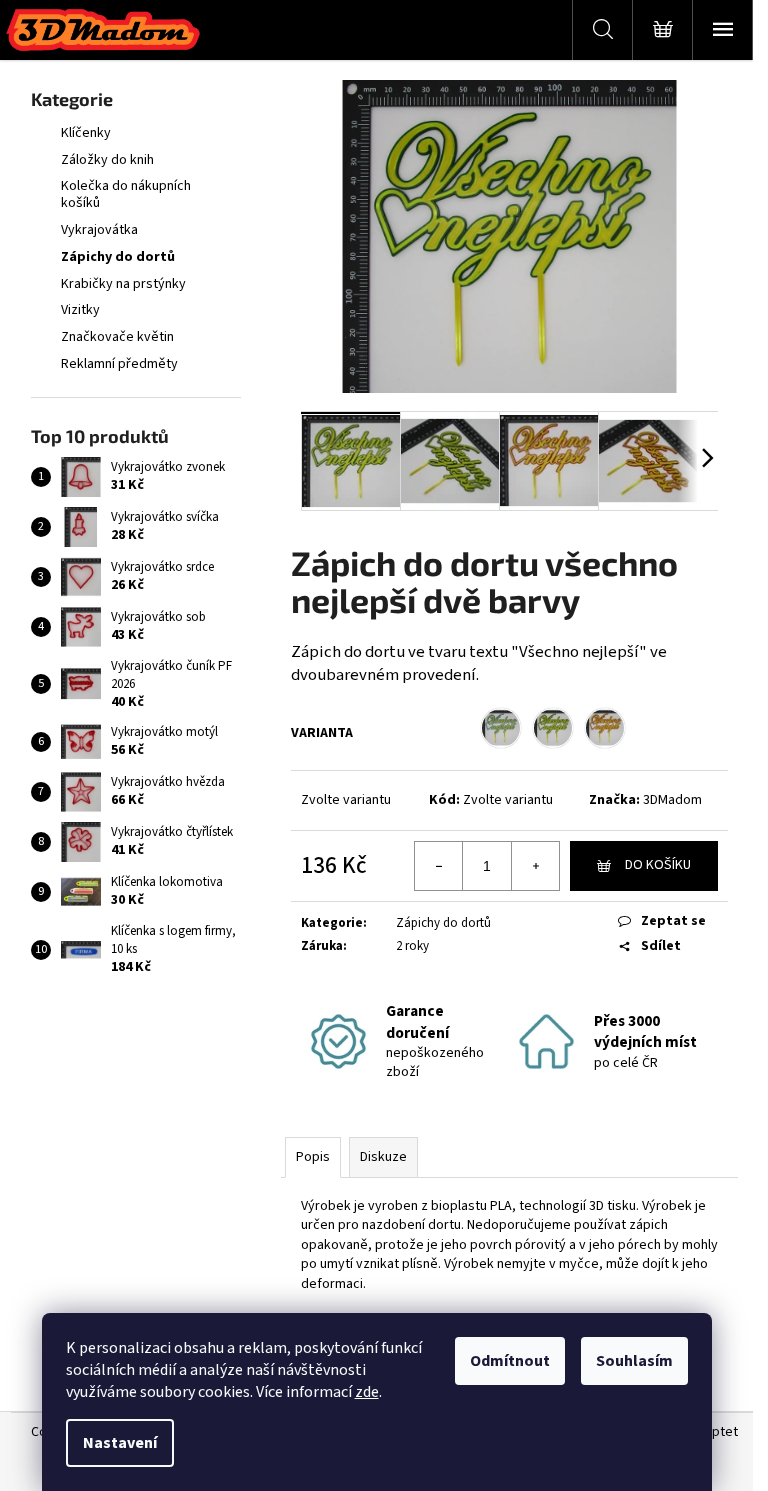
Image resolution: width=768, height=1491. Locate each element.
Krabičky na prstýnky (123, 284)
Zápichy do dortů (118, 257)
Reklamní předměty (119, 364)
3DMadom (672, 800)
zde (367, 1392)
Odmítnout (510, 1361)
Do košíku (658, 865)
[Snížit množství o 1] (439, 866)
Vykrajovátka (99, 230)
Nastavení (120, 1443)
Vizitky (80, 310)
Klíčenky (86, 133)
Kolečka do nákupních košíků (126, 194)
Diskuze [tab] (383, 1157)
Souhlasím (634, 1361)
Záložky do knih (107, 160)
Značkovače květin (117, 337)
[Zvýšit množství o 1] (535, 866)
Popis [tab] (313, 1157)
